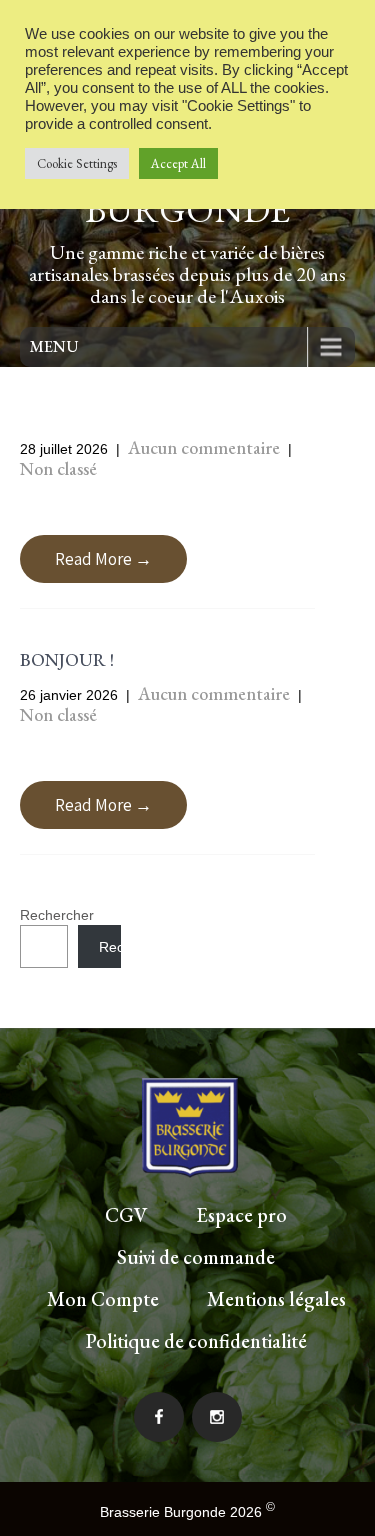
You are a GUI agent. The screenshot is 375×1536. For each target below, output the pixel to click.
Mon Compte (103, 1299)
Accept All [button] (178, 163)
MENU (54, 346)
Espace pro (241, 1215)
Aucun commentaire (204, 447)
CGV (126, 1215)
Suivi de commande (196, 1257)
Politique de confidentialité (196, 1341)
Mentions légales (276, 1299)
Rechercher (57, 915)
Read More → (103, 559)
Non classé (58, 468)
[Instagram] (217, 1417)
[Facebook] (159, 1417)
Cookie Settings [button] (77, 163)
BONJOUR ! (67, 659)
